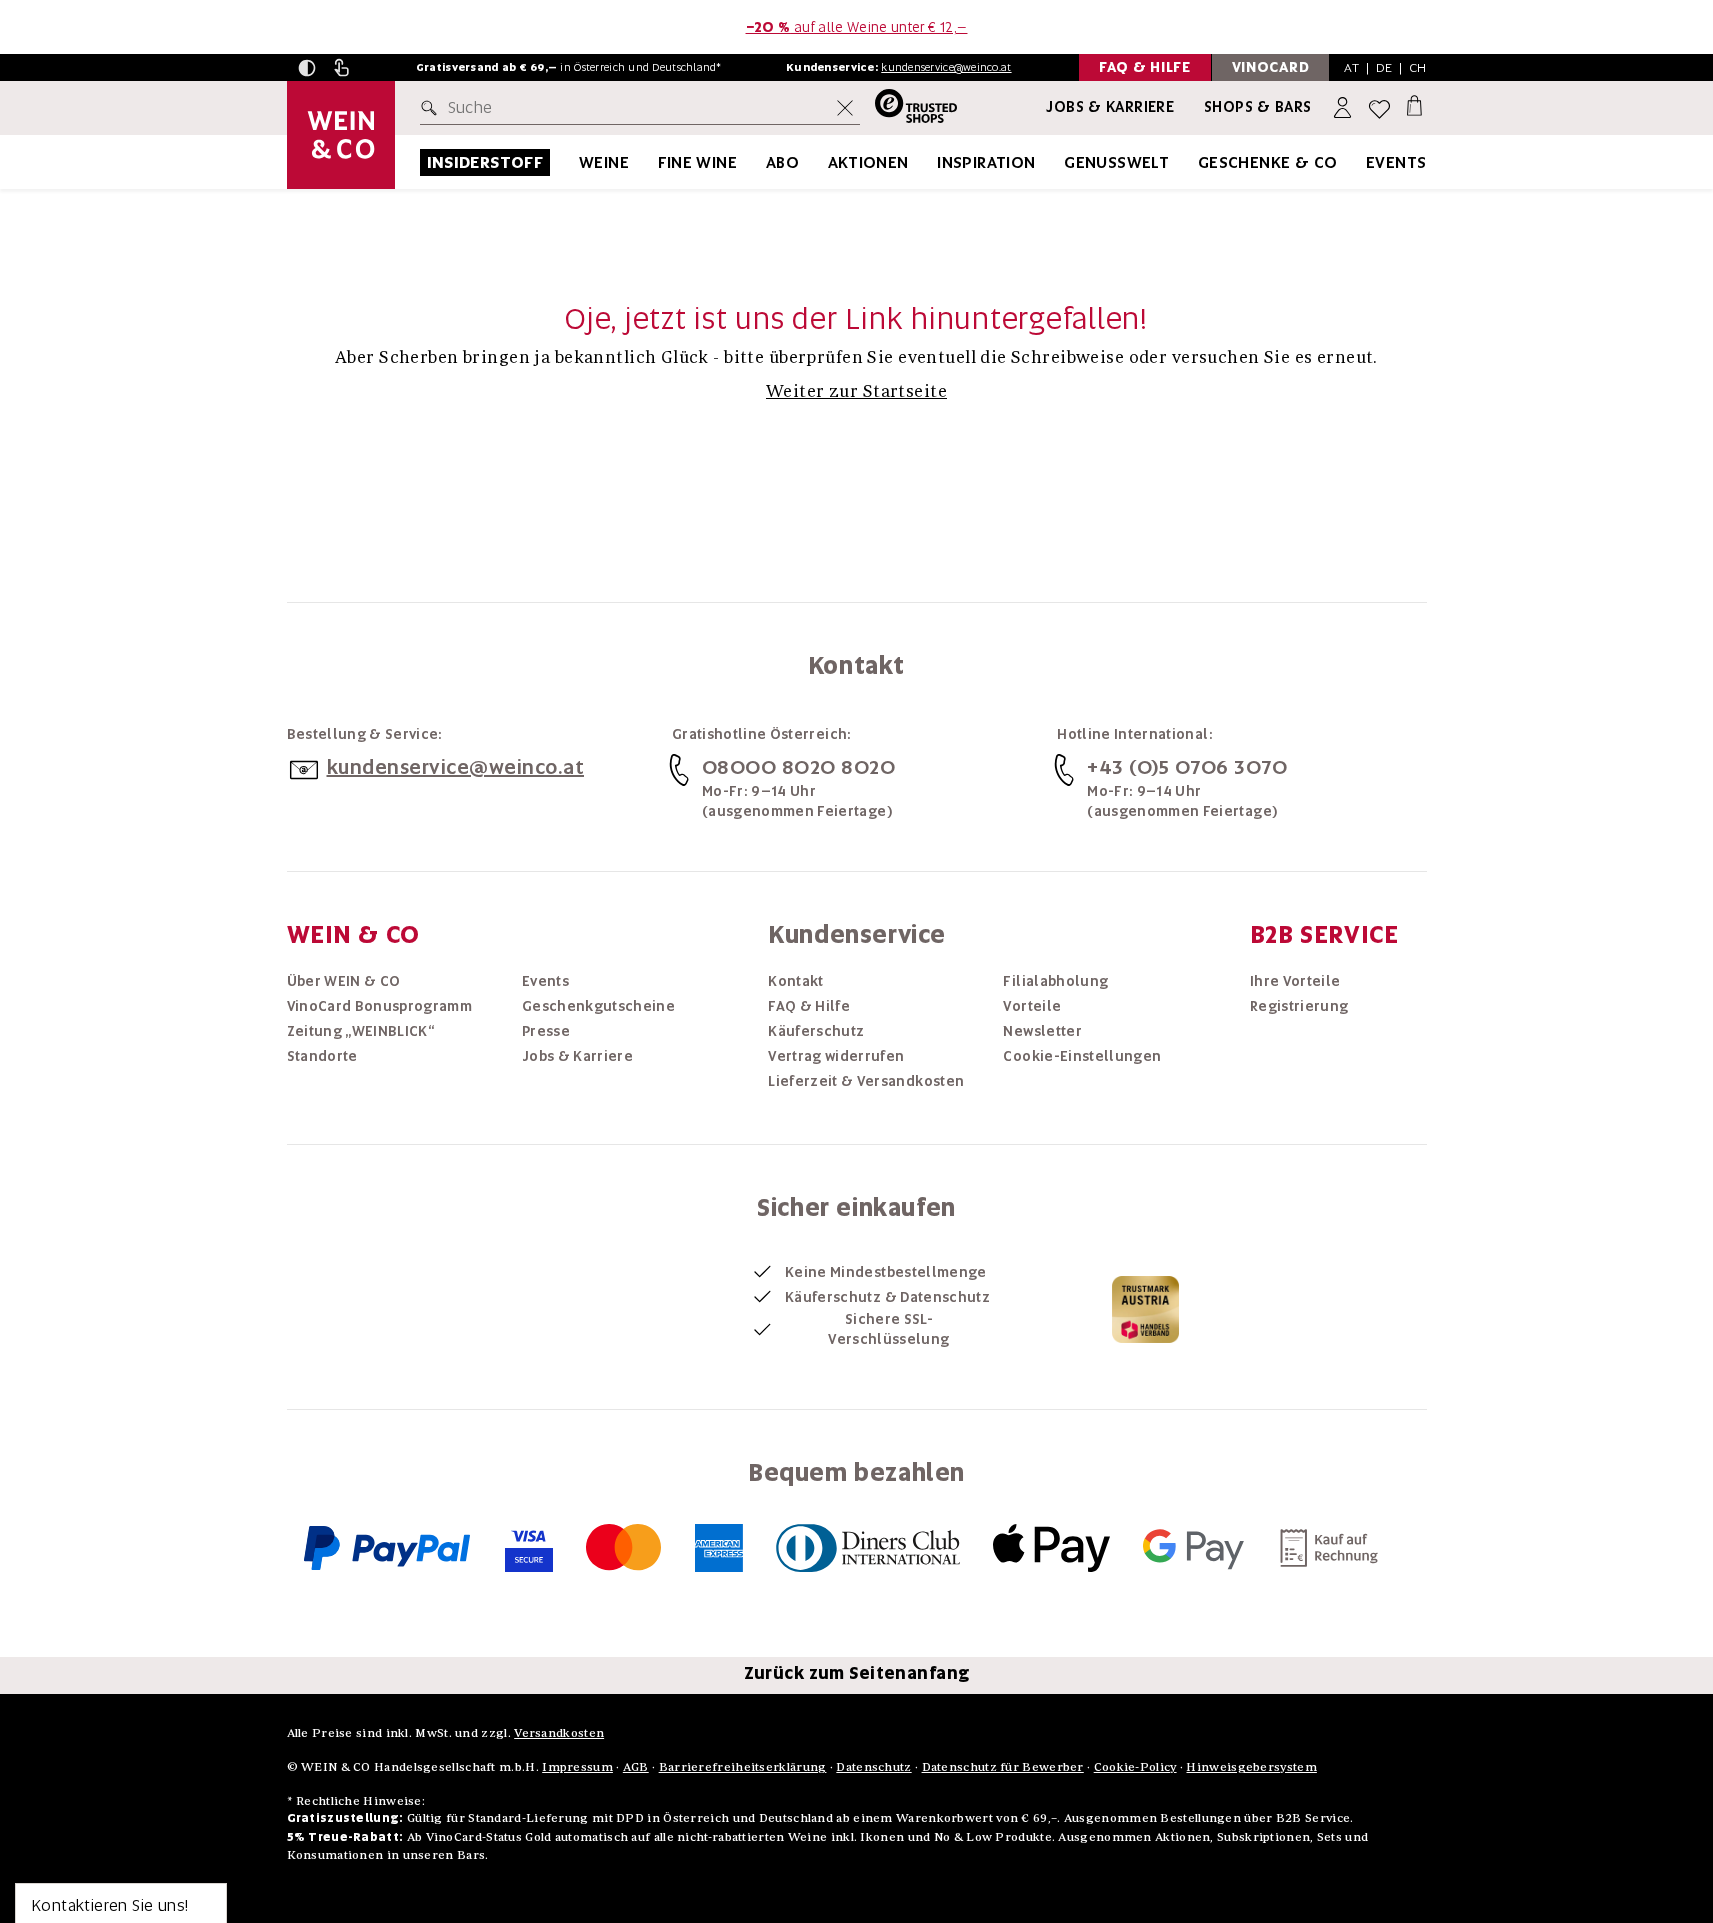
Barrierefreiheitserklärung (743, 1766)
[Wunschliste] (1379, 108)
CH (1418, 67)
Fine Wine (698, 162)
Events (1396, 162)
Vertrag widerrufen (836, 1056)
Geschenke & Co (1268, 162)
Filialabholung (1055, 981)
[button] (307, 68)
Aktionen (868, 162)
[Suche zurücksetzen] (845, 108)
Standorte (322, 1056)
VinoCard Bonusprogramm (380, 1006)
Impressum (577, 1766)
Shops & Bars (1258, 107)
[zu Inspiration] (1061, 162)
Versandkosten (559, 1732)
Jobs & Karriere (1110, 107)
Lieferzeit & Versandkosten (866, 1081)
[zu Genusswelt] (1194, 162)
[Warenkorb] (1414, 104)
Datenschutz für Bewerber (1003, 1766)
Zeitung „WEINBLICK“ (361, 1031)
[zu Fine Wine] (762, 162)
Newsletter (1042, 1031)
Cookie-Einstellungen (1082, 1056)
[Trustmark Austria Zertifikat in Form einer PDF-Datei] (1145, 1308)
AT (1351, 67)
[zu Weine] (654, 162)
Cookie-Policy (1135, 1766)
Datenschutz (873, 1766)
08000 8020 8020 (799, 767)
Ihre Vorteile (1295, 981)
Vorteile (1032, 1006)
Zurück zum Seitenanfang (857, 1673)
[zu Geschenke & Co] (1363, 162)
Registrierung (1299, 1006)
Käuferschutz (816, 1031)
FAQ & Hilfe (809, 1006)
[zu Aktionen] (934, 162)
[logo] (341, 135)
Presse (546, 1031)
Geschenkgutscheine (598, 1006)
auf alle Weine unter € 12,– (857, 27)
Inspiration (986, 162)
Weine (604, 162)
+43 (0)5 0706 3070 (1187, 767)
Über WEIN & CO (344, 981)
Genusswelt (1116, 162)
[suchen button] (433, 108)
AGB (636, 1766)
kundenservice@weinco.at (946, 67)
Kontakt (795, 981)
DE (1384, 67)
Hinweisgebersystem (1251, 1766)
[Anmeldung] (1344, 108)
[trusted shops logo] (908, 108)
